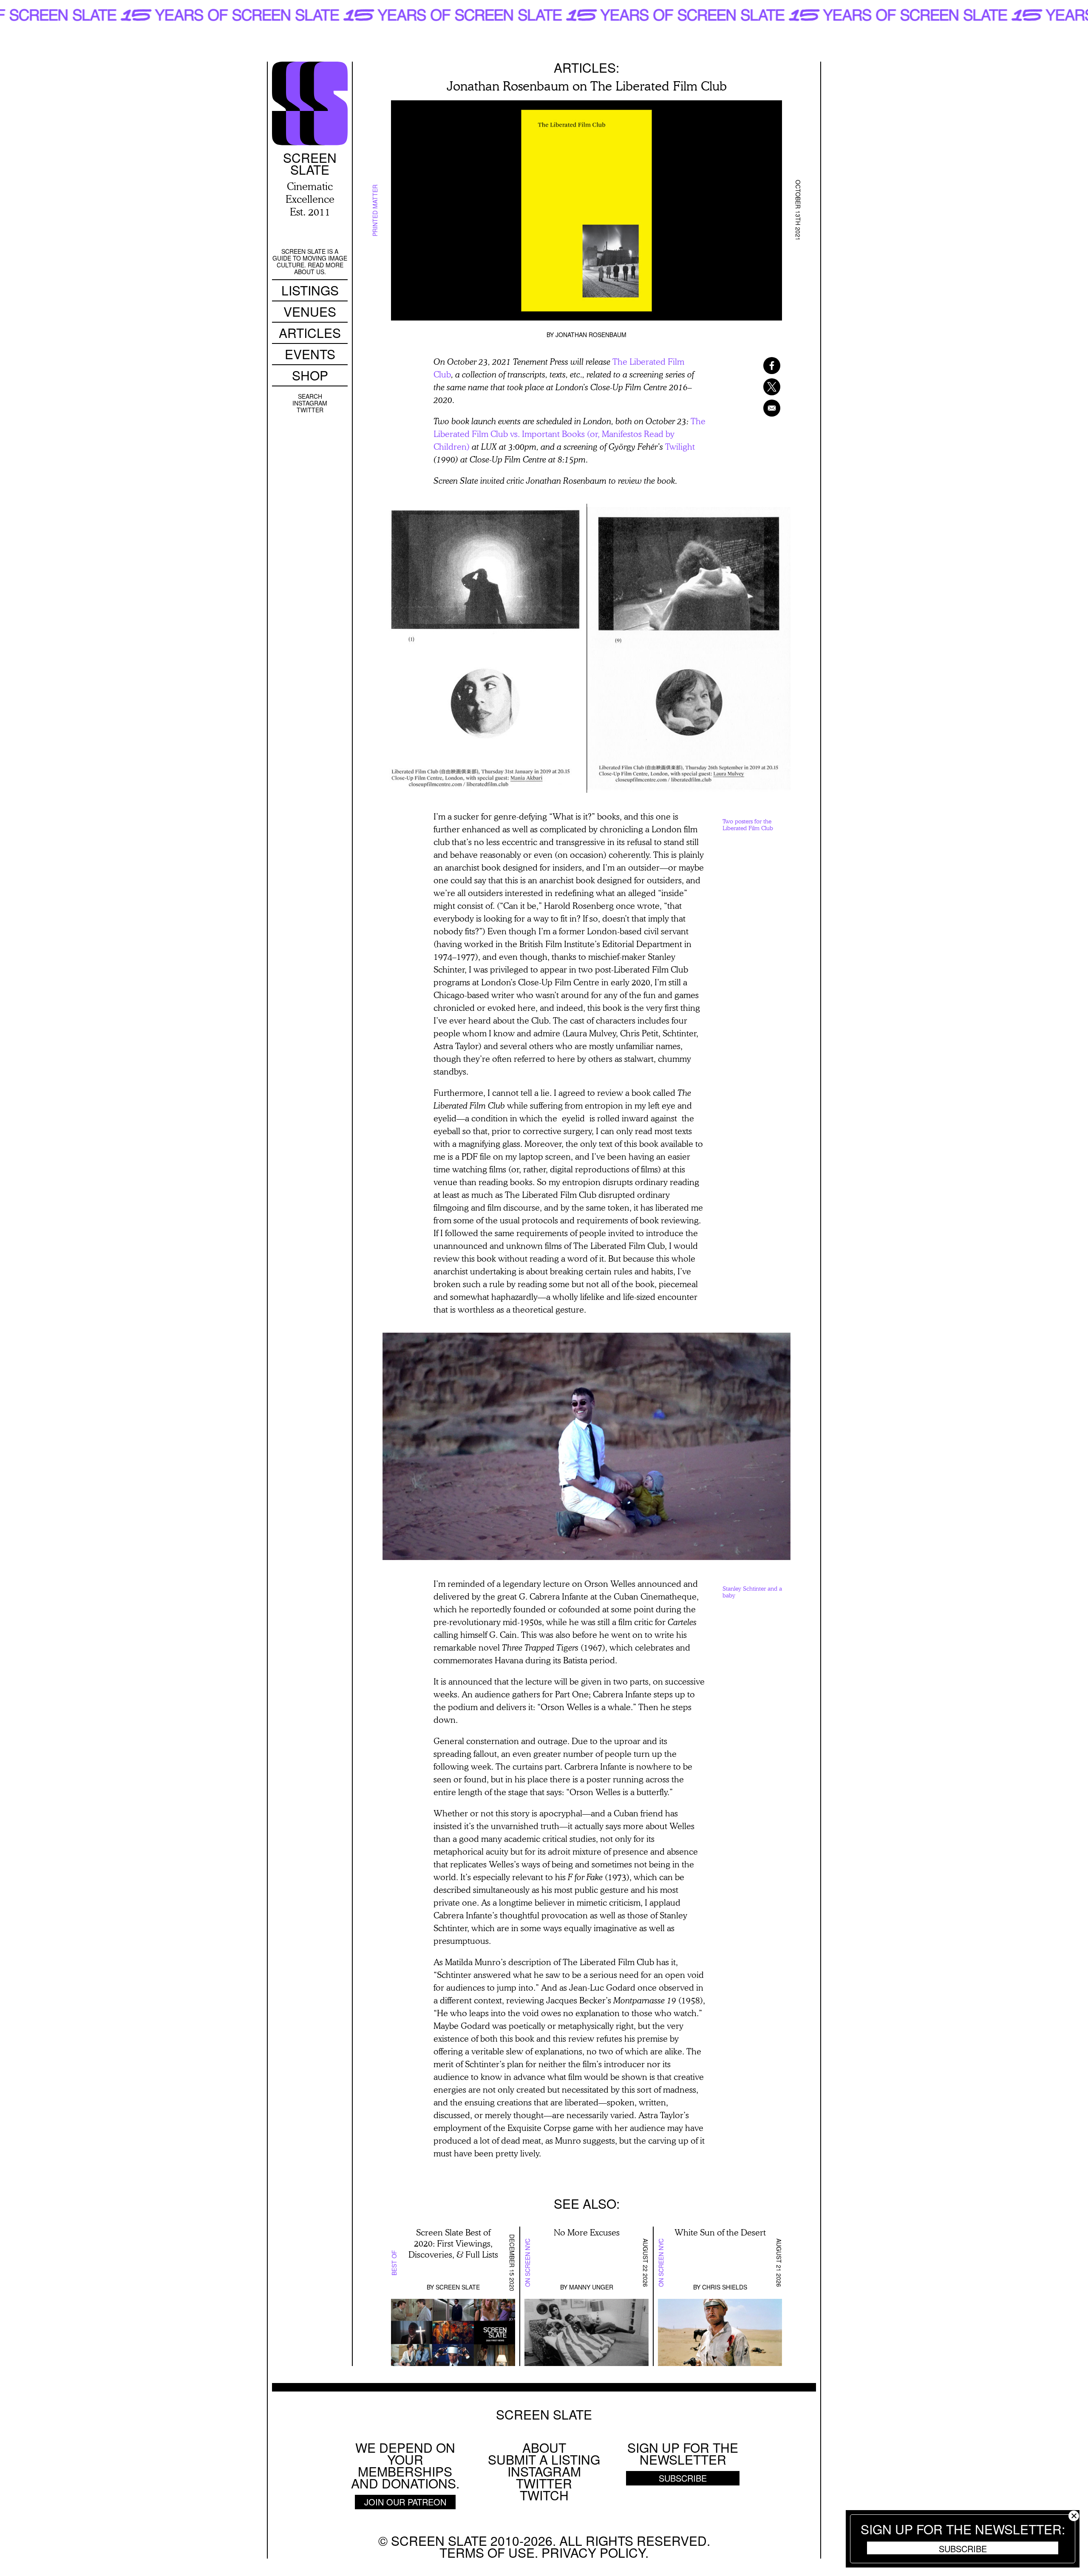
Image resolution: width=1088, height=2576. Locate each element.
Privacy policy (593, 2552)
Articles (310, 333)
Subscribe (963, 2548)
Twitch (544, 2495)
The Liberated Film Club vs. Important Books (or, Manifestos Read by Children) (569, 434)
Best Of (394, 2263)
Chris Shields (725, 2287)
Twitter (310, 410)
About (544, 2447)
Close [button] (1074, 2516)
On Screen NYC (527, 2263)
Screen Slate (458, 2287)
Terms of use (487, 2552)
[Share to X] (761, 387)
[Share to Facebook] (761, 366)
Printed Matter (375, 210)
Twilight (680, 446)
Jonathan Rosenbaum (591, 335)
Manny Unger (591, 2287)
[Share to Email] (761, 408)
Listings (310, 290)
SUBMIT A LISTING (544, 2459)
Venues (310, 311)
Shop (310, 375)
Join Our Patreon (405, 2502)
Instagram (310, 403)
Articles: (586, 67)
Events (310, 354)
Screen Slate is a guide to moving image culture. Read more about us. (310, 261)
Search (310, 396)
